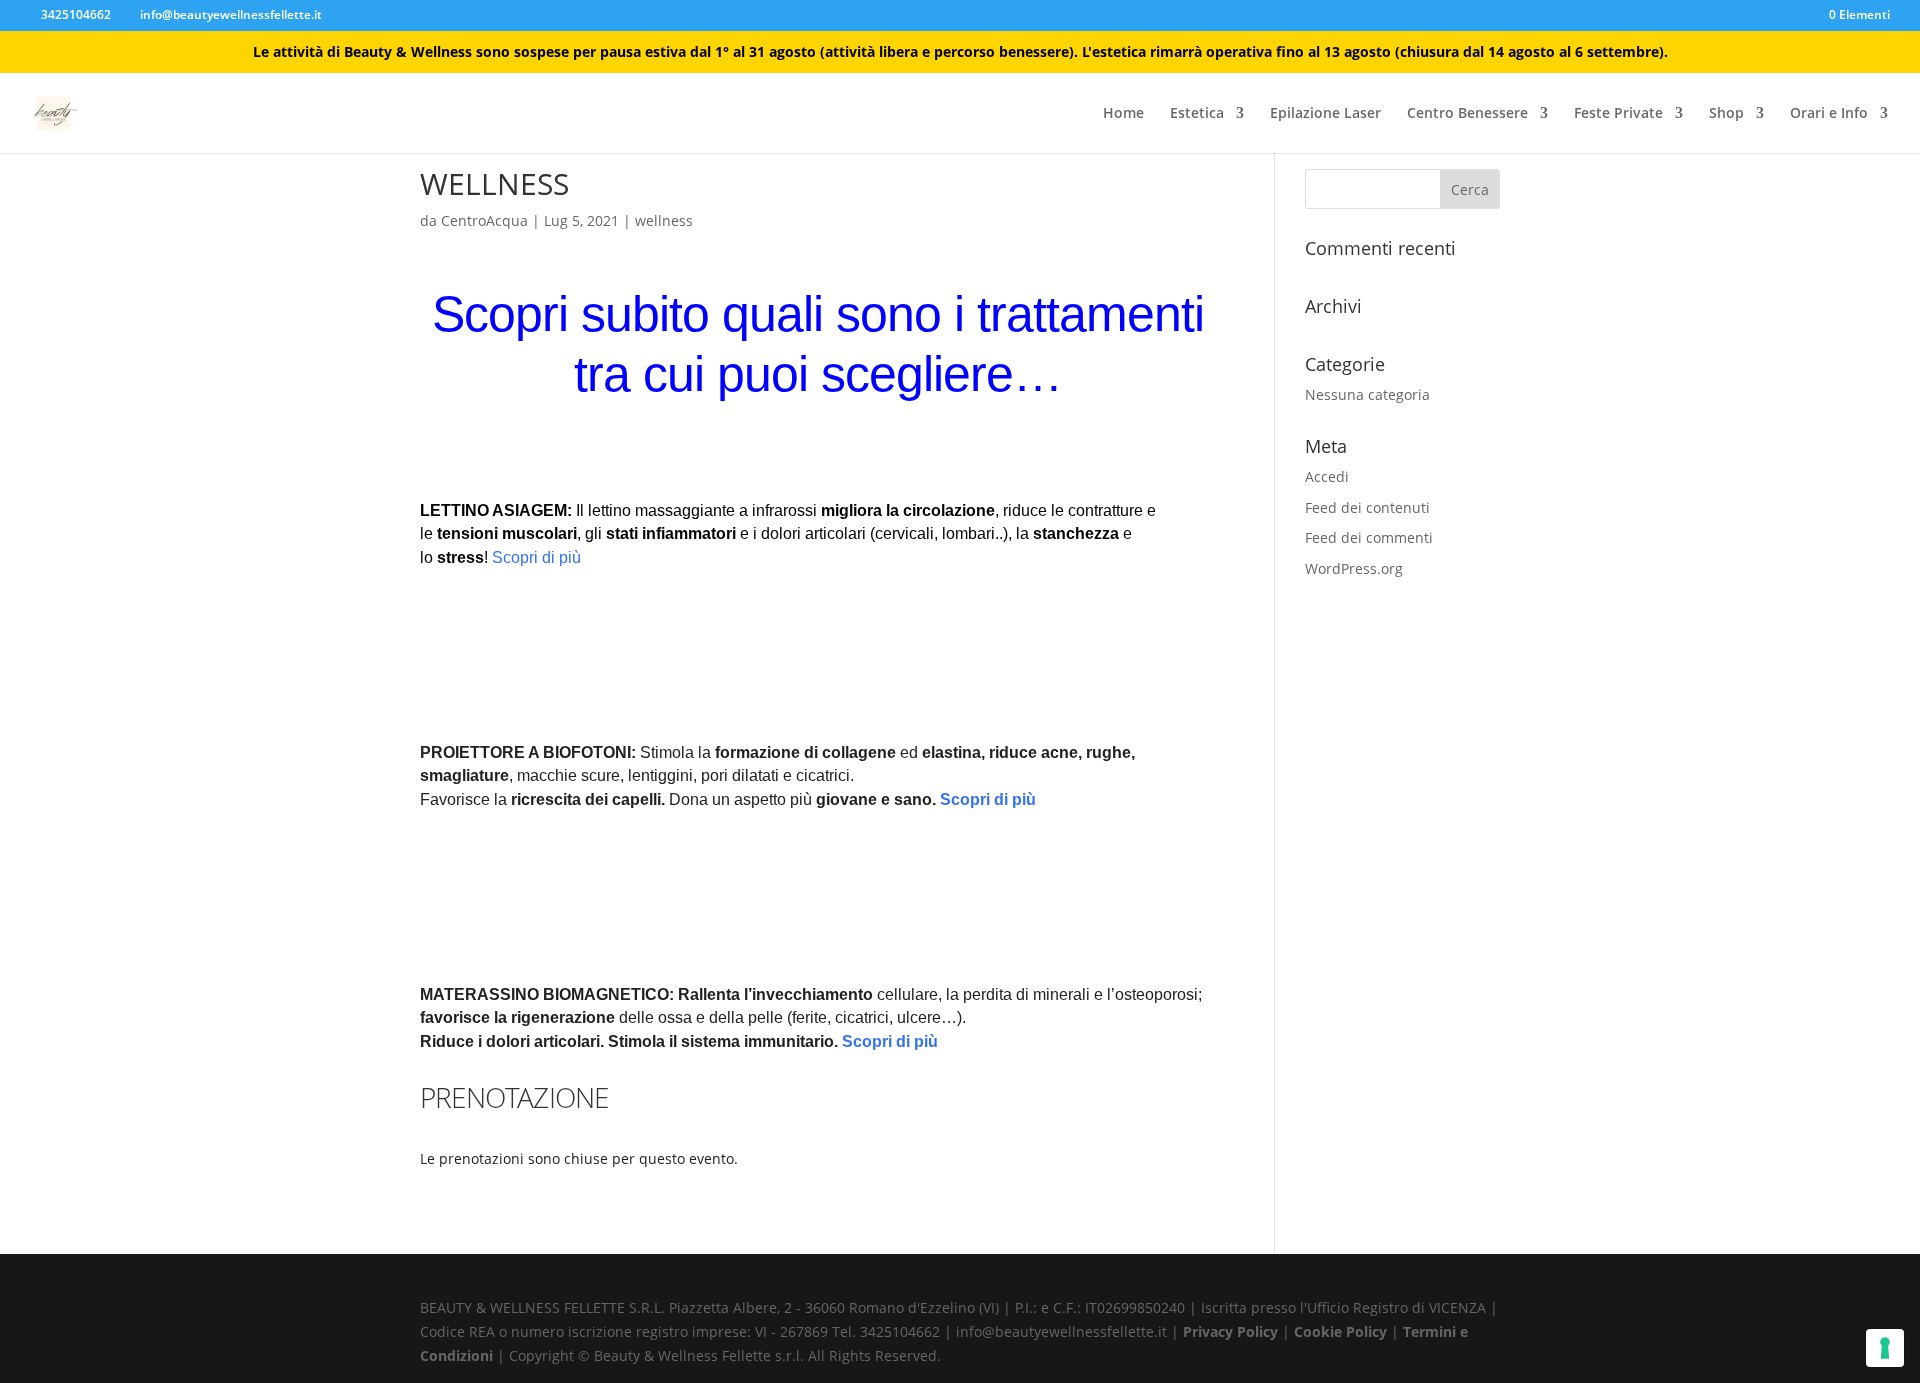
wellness (664, 220)
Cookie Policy (1342, 1331)
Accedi (1327, 476)
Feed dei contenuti (1367, 507)
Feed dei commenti (1369, 537)
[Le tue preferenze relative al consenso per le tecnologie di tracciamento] (1885, 1348)
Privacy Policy (1232, 1331)
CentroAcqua (484, 220)
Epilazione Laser (1325, 114)
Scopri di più (536, 557)
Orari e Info (1829, 114)
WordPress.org (1354, 568)
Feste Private (1618, 114)
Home (1123, 114)
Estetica (1197, 114)
